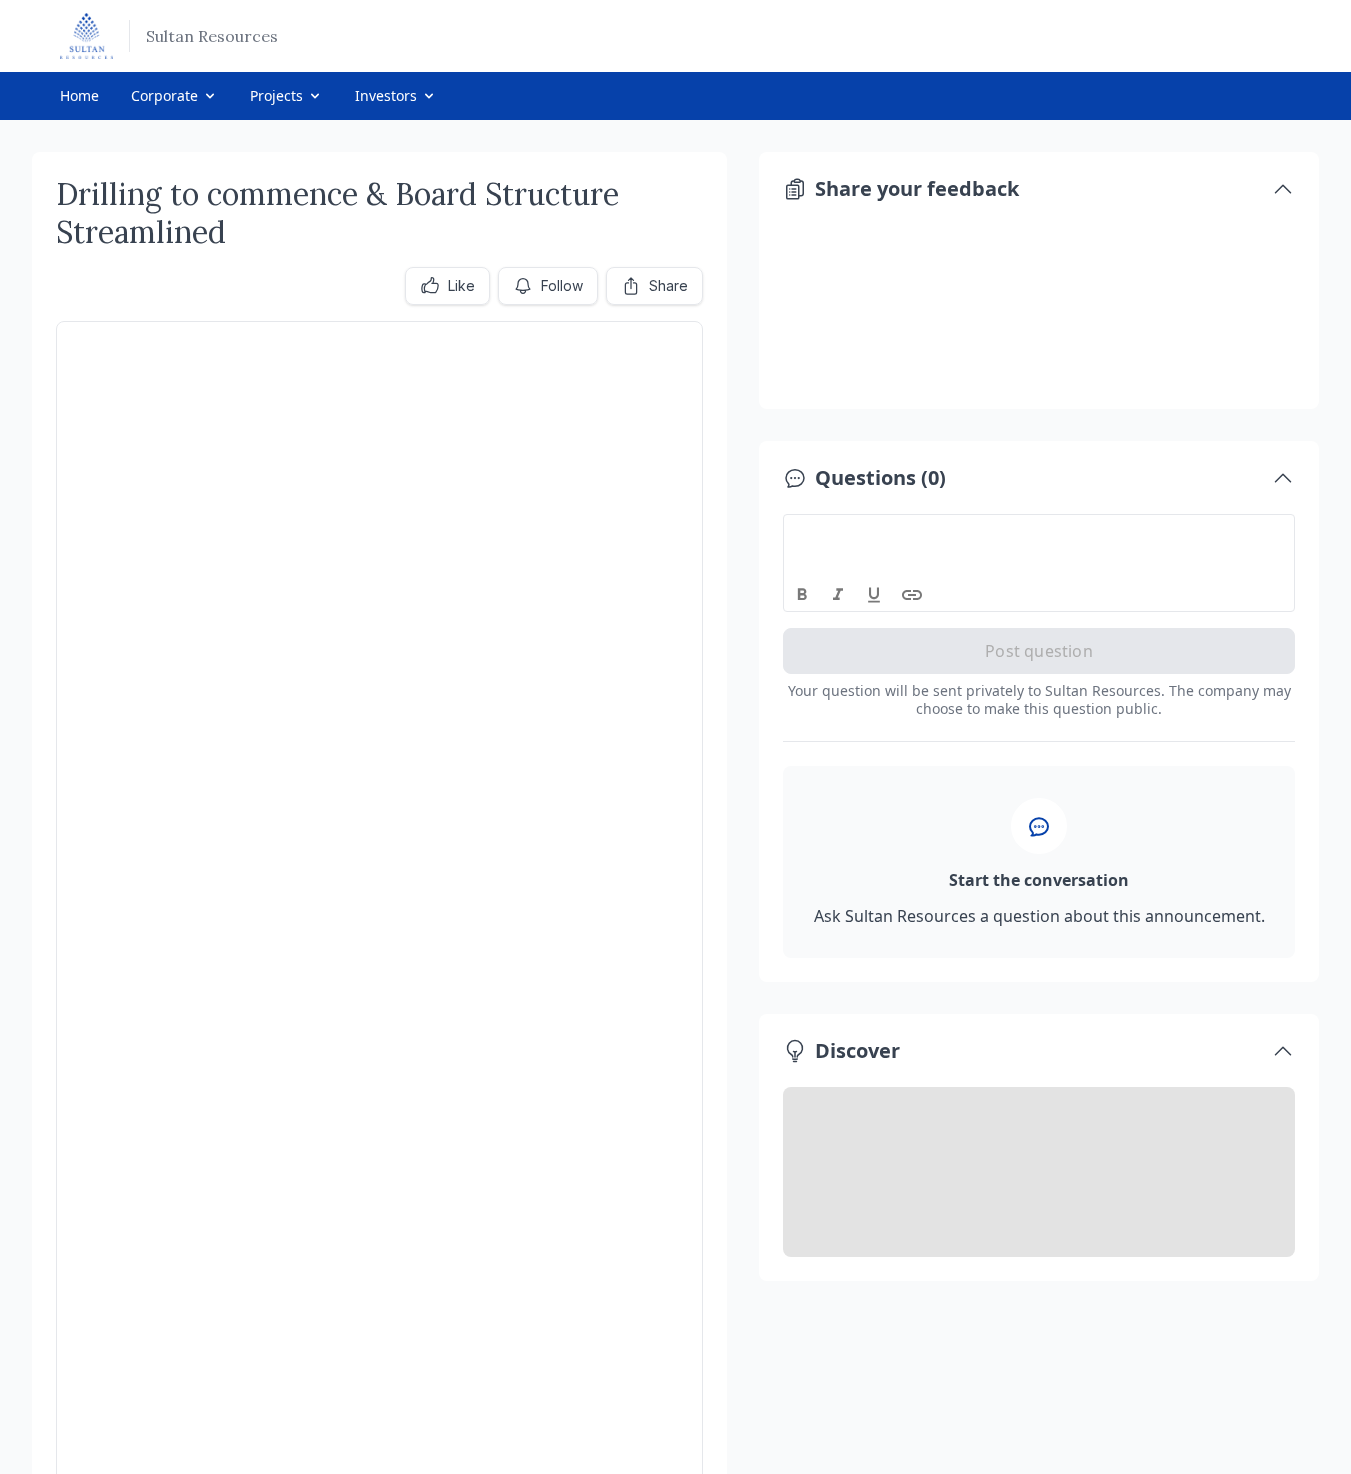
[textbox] (1039, 533)
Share (668, 285)
